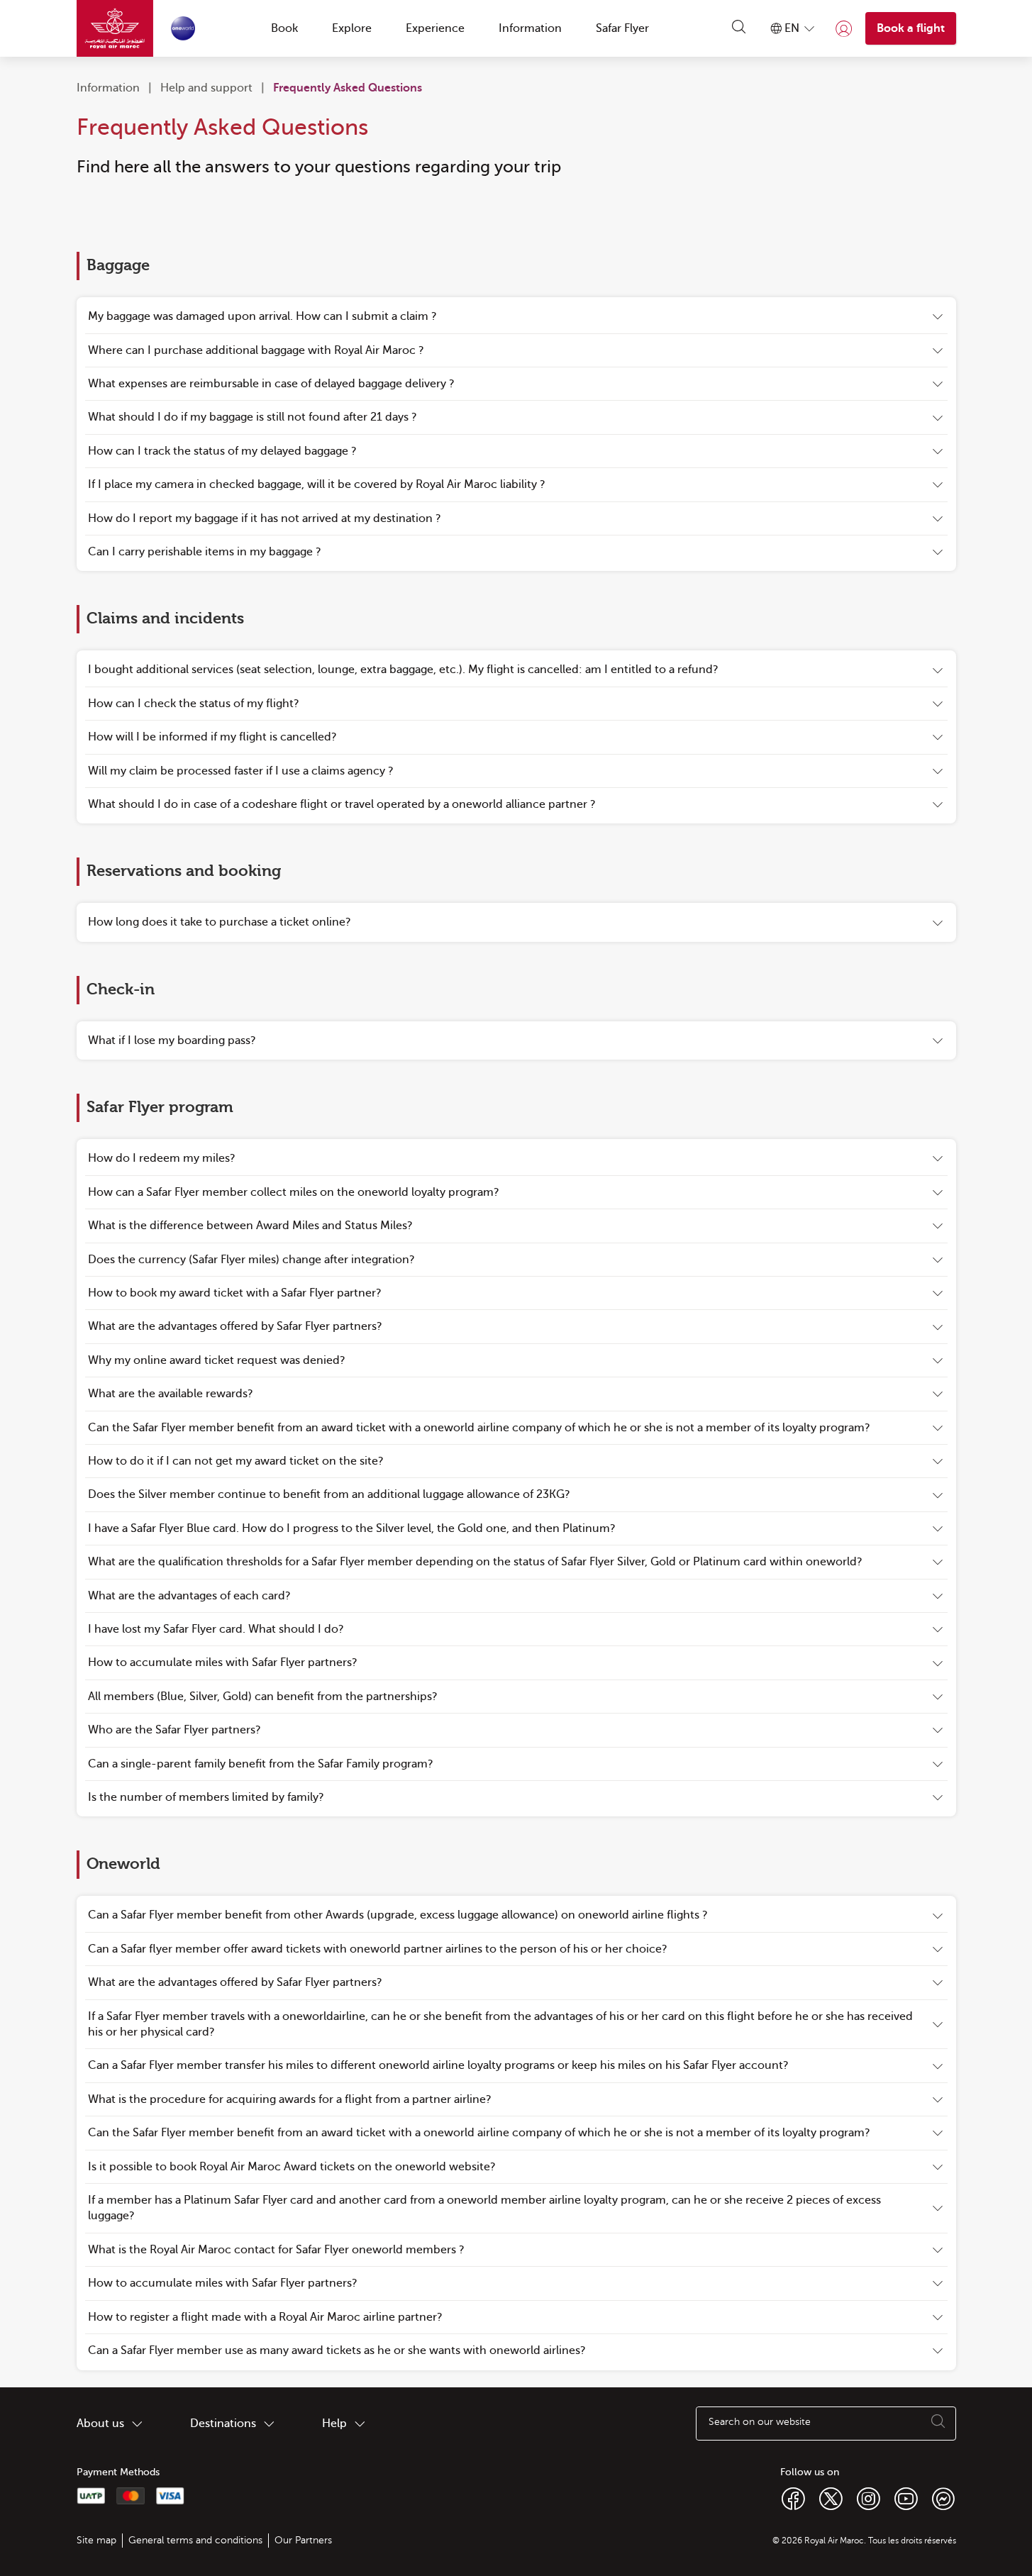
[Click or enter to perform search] (739, 28)
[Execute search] (938, 2424)
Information (108, 88)
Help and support (206, 88)
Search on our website (760, 2422)
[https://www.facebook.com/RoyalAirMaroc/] (793, 2498)
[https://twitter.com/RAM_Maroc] (831, 2498)
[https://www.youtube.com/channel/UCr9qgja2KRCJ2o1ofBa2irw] (906, 2498)
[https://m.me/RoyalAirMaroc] (943, 2498)
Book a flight (911, 28)
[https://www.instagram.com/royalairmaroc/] (869, 2498)
